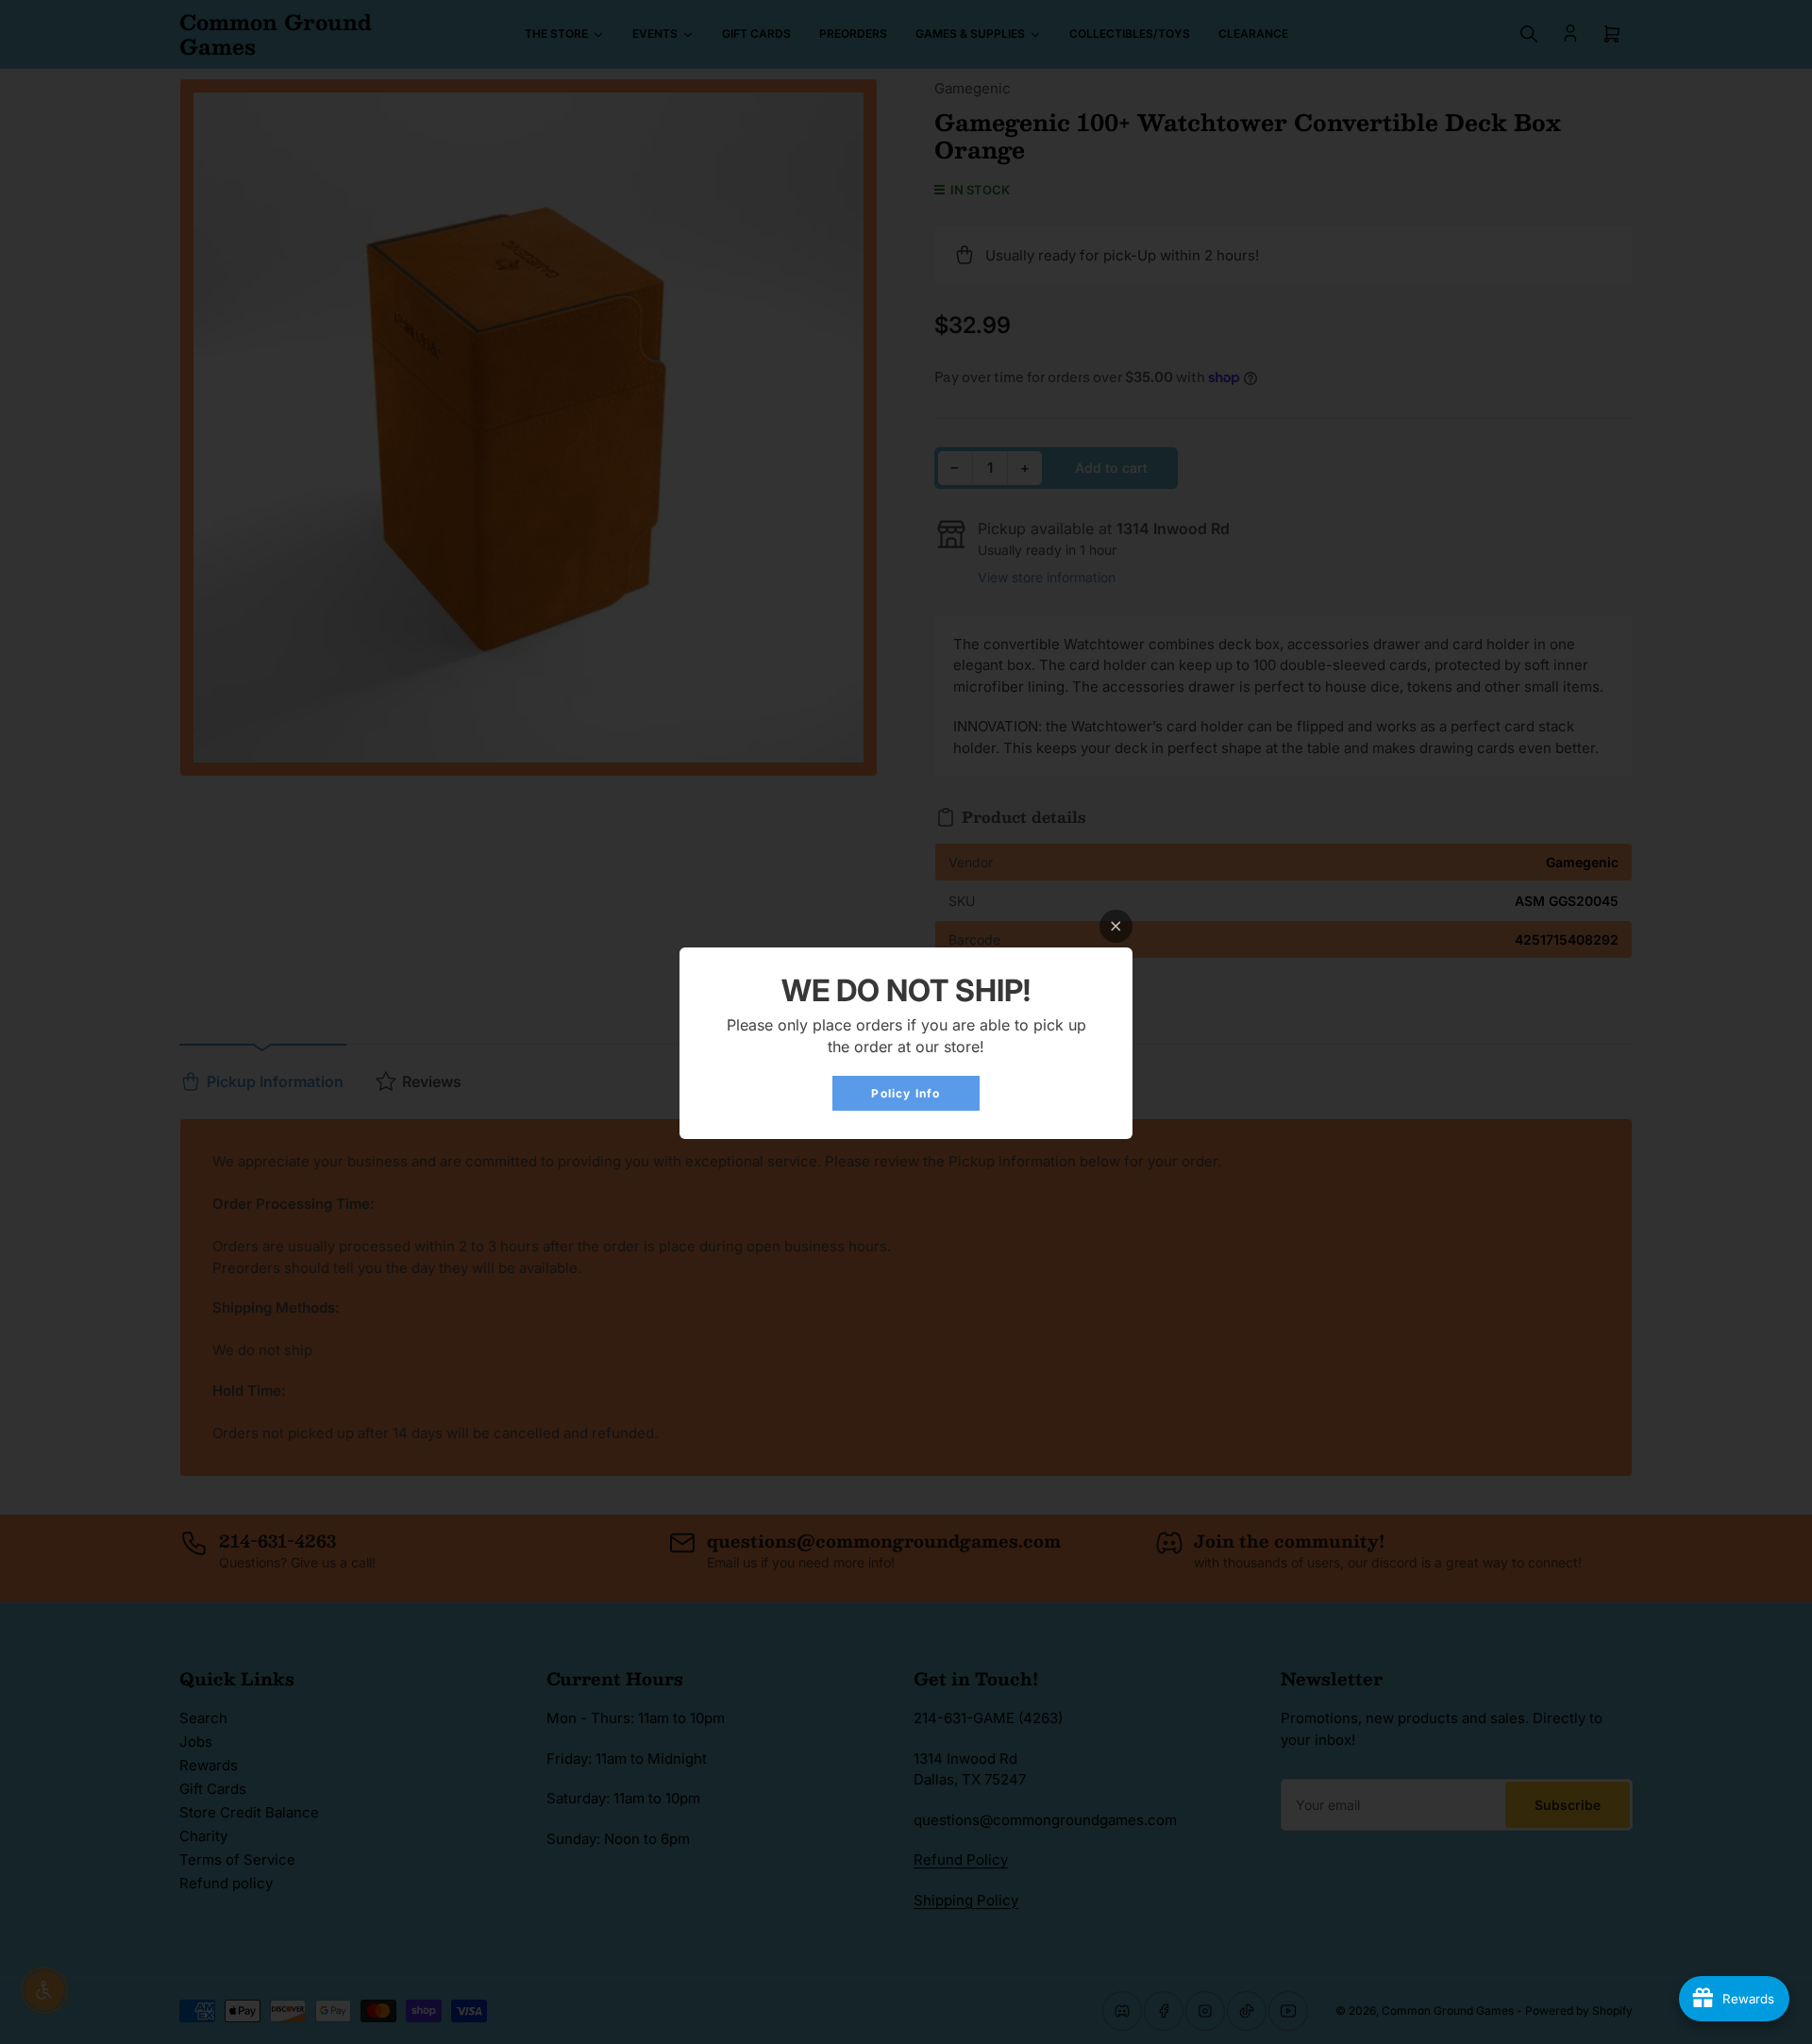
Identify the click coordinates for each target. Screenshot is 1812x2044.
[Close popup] (1116, 926)
